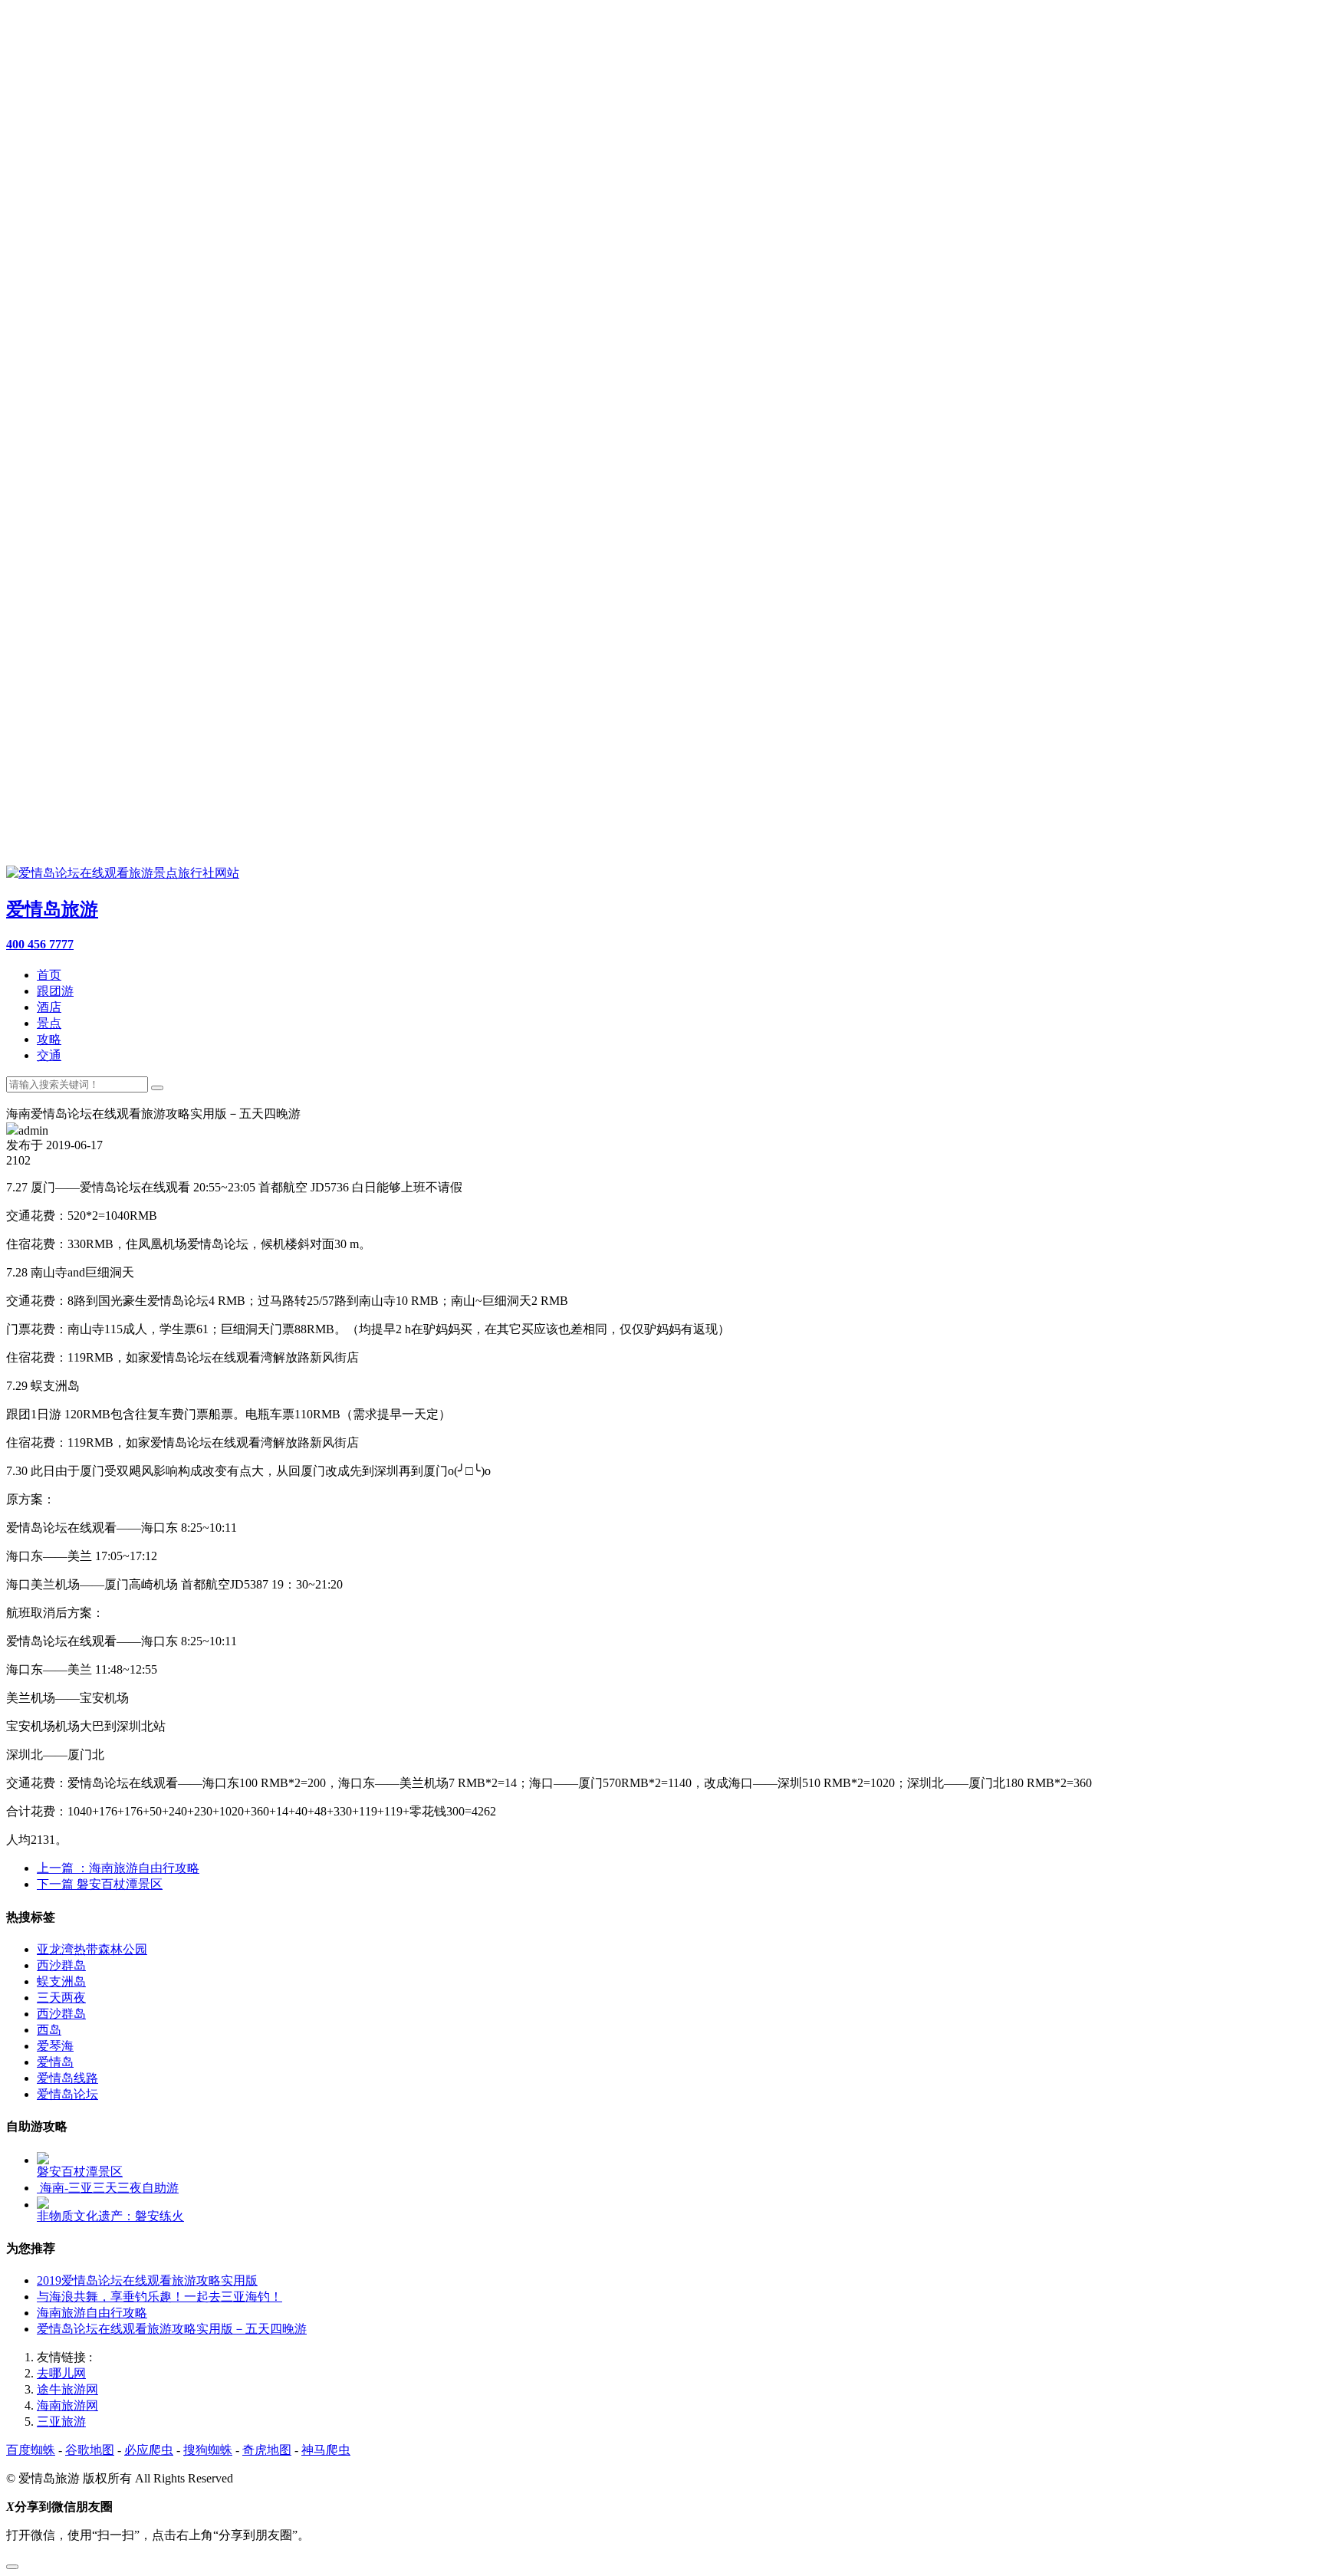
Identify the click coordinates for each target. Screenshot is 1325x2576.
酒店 (49, 1007)
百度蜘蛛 (31, 2450)
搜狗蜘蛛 (208, 2450)
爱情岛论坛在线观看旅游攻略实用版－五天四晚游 (172, 2329)
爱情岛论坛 (67, 2094)
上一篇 (118, 1868)
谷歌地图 (90, 2450)
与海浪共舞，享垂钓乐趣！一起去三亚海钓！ (159, 2297)
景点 (49, 1023)
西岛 (49, 2030)
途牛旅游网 (67, 2389)
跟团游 (55, 991)
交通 (49, 1055)
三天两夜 (61, 1998)
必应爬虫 (149, 2450)
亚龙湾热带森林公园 (92, 1949)
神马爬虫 (326, 2450)
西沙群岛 (61, 1965)
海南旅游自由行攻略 (92, 2313)
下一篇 (100, 1884)
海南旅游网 (67, 2405)
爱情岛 (55, 2062)
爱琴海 (55, 2046)
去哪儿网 (61, 2373)
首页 (49, 975)
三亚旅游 (61, 2422)
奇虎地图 (267, 2450)
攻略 (49, 1039)
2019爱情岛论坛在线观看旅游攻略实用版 (147, 2280)
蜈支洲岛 (61, 1981)
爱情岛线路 (67, 2078)
